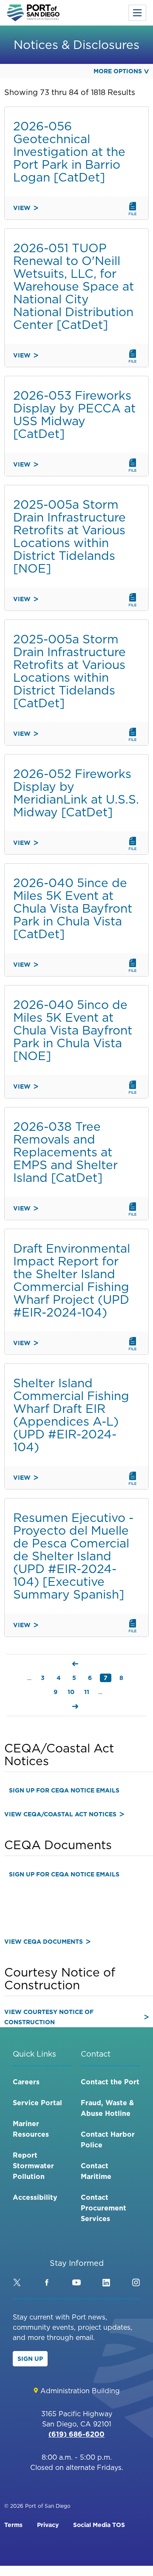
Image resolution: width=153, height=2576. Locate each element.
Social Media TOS (99, 2525)
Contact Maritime (96, 2171)
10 (72, 1692)
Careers (26, 2082)
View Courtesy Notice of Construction (49, 2017)
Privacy (48, 2525)
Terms (13, 2525)
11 (88, 1692)
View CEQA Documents (44, 1942)
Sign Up (30, 2359)
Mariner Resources (31, 2129)
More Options (118, 71)
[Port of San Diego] (33, 13)
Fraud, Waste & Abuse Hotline (107, 2108)
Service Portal (37, 2103)
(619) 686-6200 (76, 2434)
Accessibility (35, 2197)
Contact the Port (110, 2082)
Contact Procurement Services (103, 2208)
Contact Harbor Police (108, 2139)
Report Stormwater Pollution (33, 2166)
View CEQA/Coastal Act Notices (60, 1814)
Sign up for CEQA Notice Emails (64, 1790)
